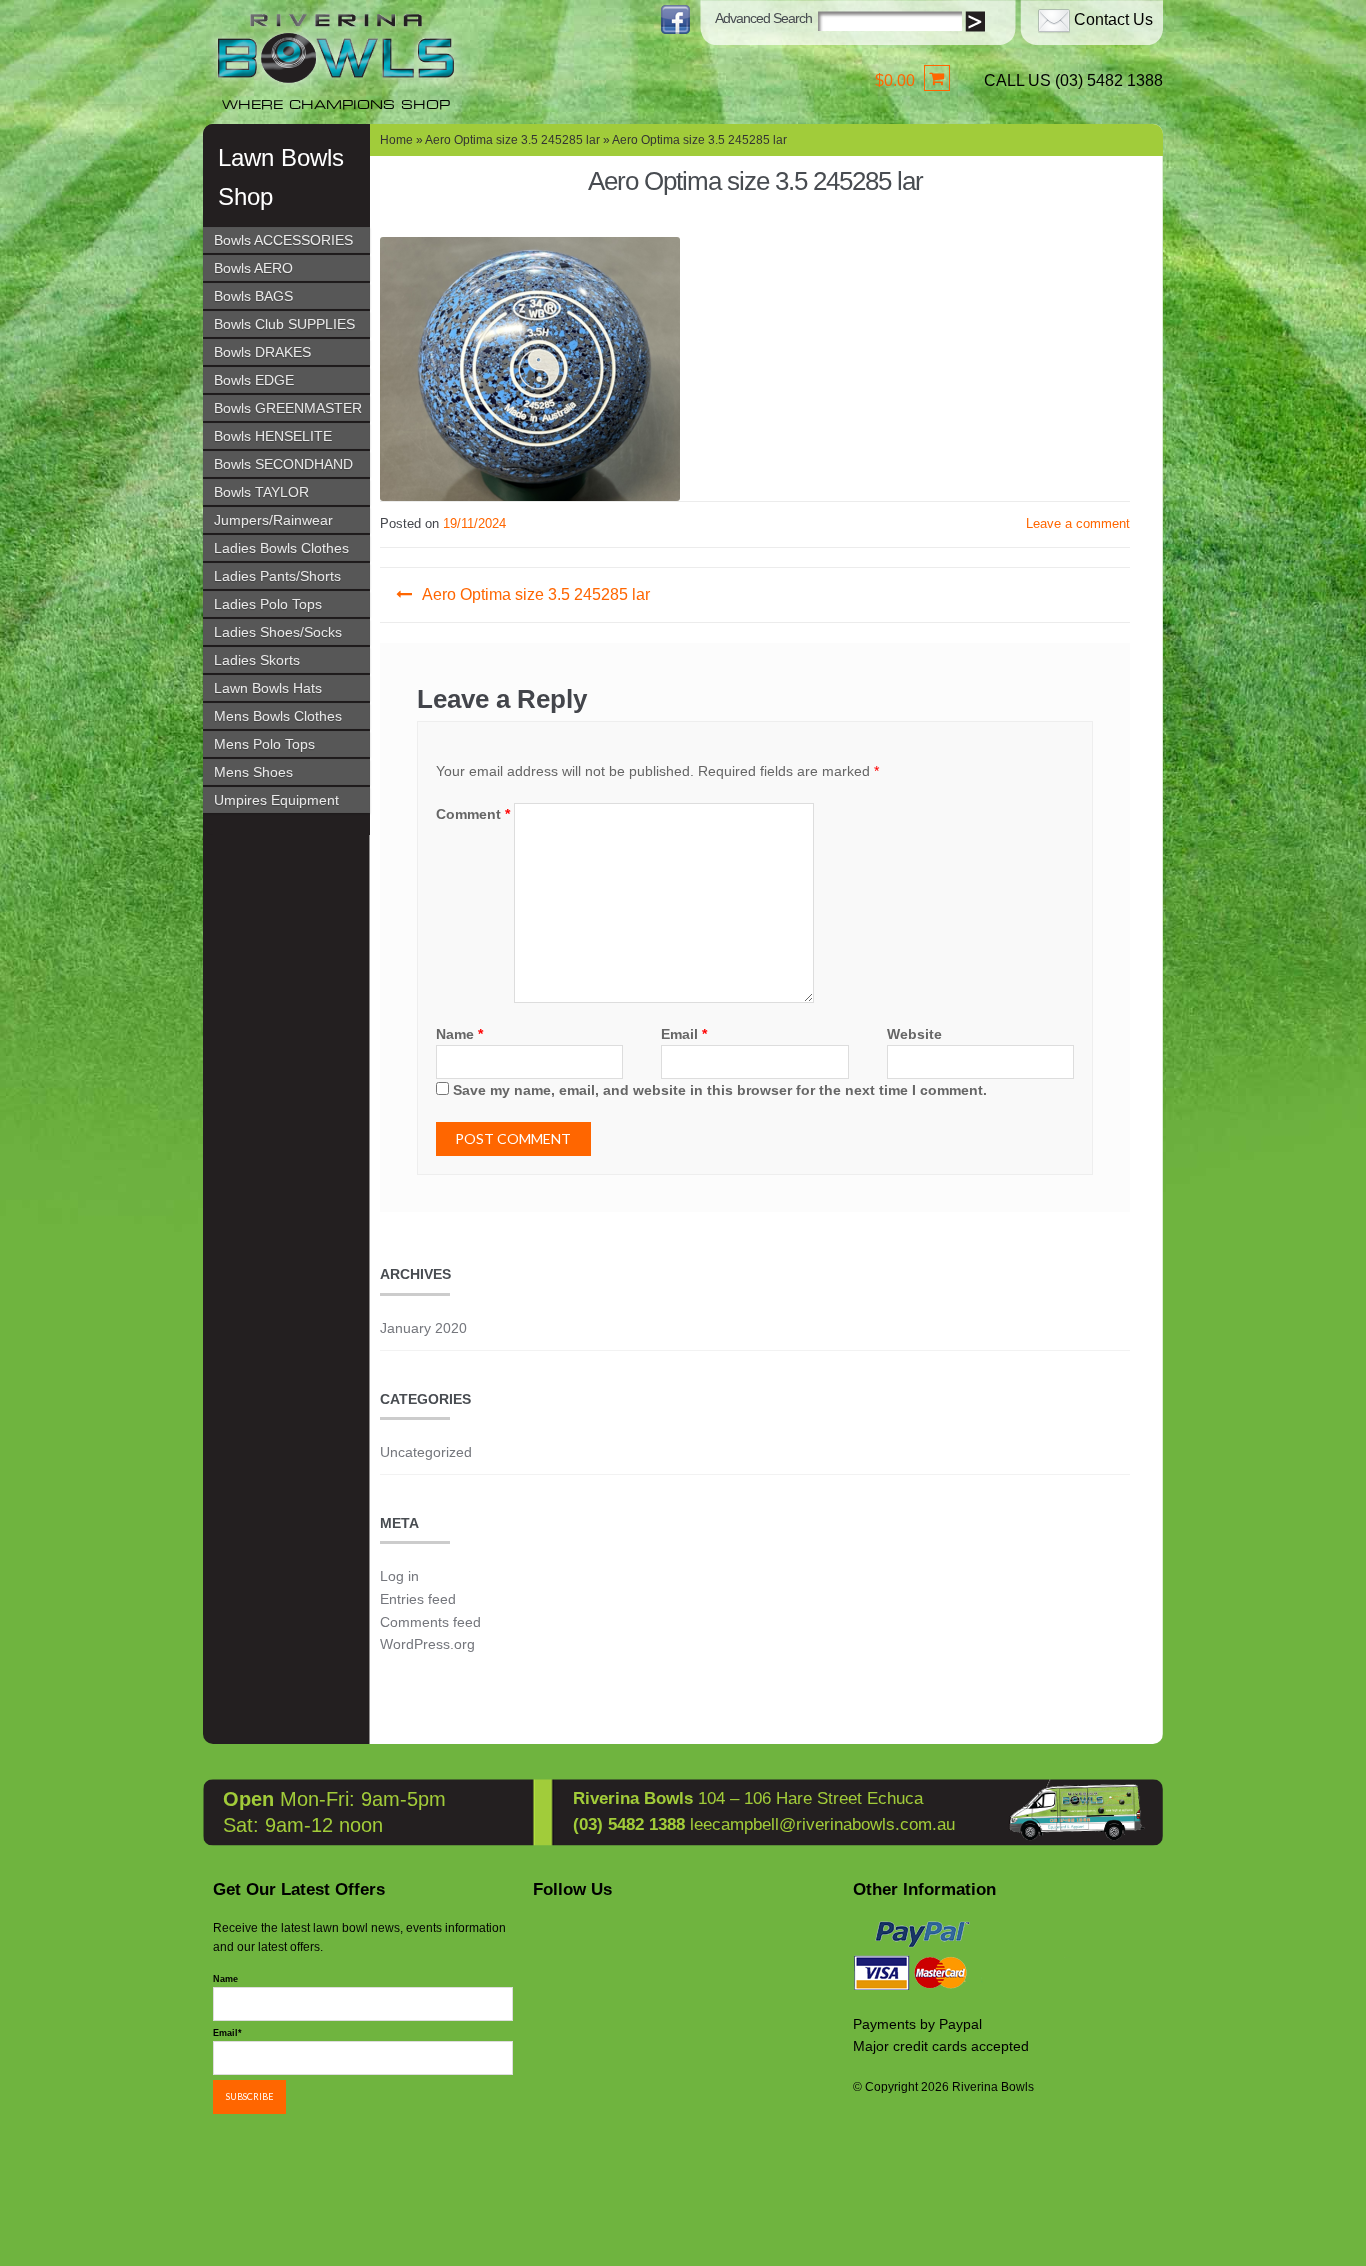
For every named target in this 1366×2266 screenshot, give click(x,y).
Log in (399, 1576)
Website (914, 1034)
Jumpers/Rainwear (273, 520)
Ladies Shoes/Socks (278, 632)
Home (396, 140)
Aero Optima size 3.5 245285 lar (512, 140)
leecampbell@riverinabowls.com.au (822, 1824)
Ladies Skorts (257, 660)
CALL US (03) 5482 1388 (1073, 80)
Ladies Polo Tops (268, 604)
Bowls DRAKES (262, 352)
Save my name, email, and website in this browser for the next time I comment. (720, 1090)
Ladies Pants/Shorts (277, 576)
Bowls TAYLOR (261, 492)
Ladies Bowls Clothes (281, 548)
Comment (473, 814)
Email (684, 1034)
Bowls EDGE (254, 380)
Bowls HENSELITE (273, 436)
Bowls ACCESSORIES (283, 240)
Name (459, 1034)
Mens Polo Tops (264, 744)
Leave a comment (1078, 523)
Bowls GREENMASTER (288, 408)
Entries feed (418, 1599)
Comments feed (430, 1622)
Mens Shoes (253, 772)
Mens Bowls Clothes (278, 716)
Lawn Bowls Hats (268, 688)
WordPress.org (427, 1644)
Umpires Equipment (276, 800)
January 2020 (423, 1328)
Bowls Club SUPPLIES (284, 324)
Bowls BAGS (253, 296)
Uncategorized (426, 1452)
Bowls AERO (253, 268)
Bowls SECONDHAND (283, 464)
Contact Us (1113, 19)
